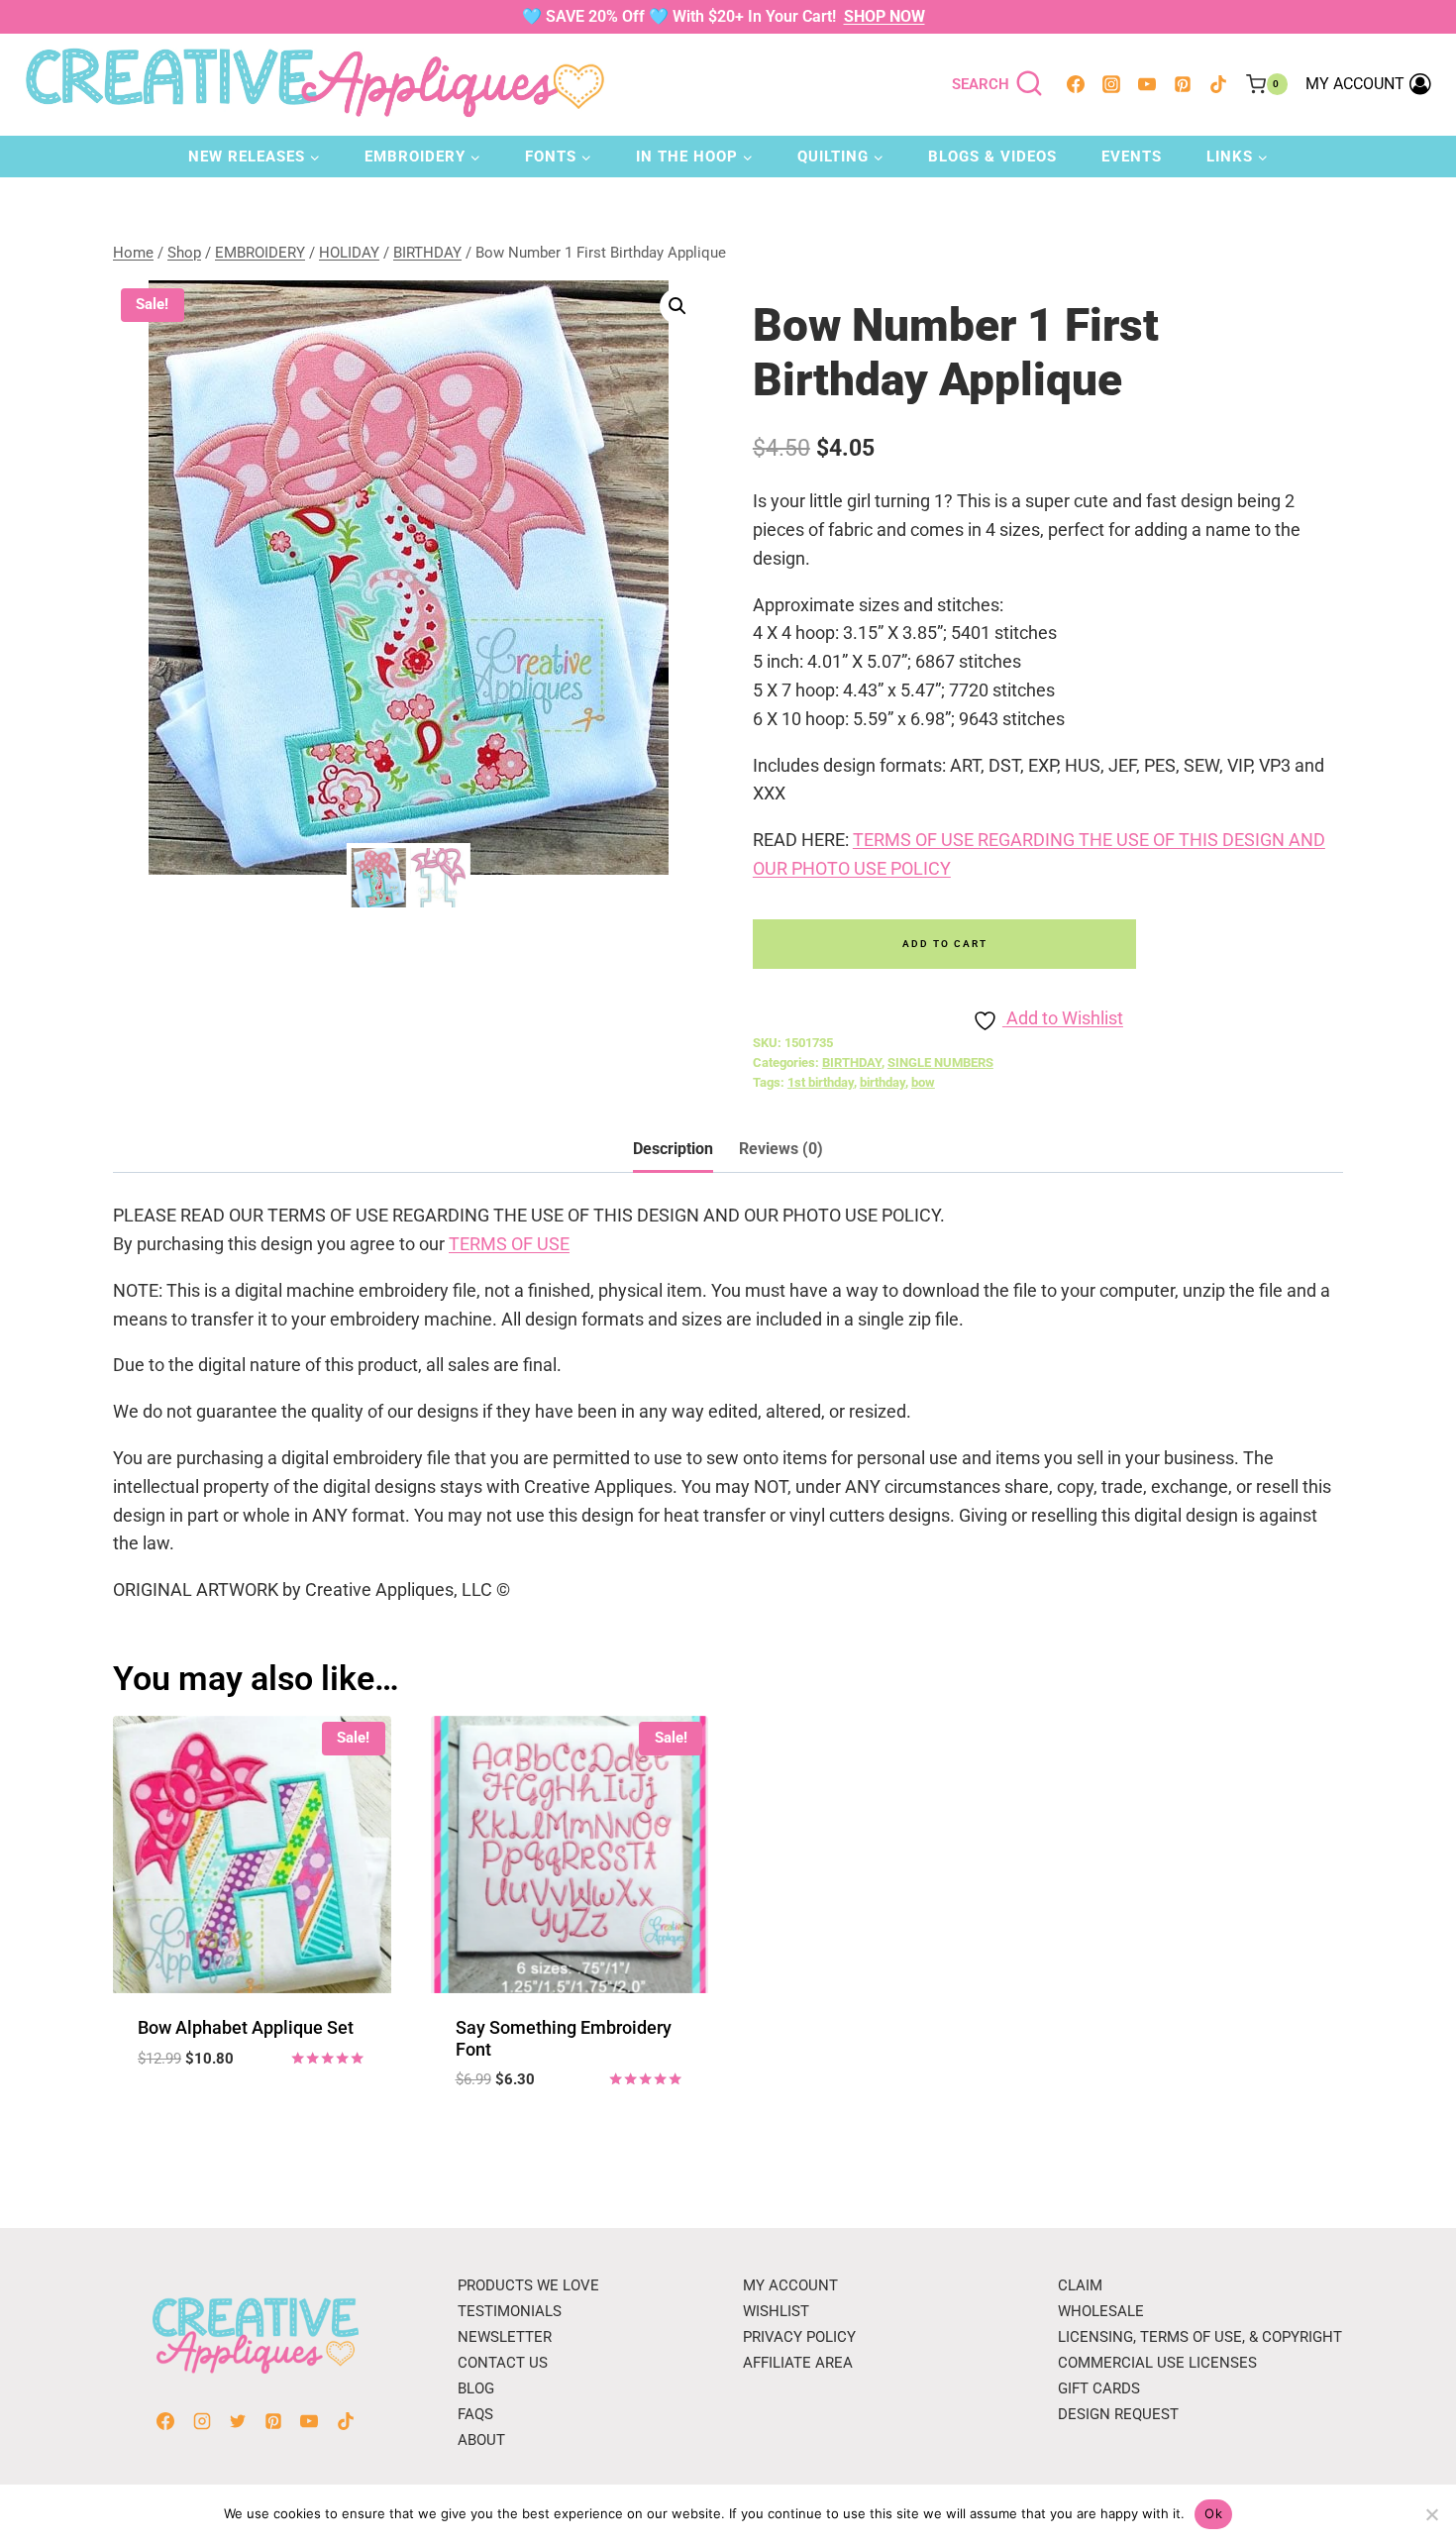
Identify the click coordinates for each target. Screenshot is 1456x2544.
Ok (1213, 2513)
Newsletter (505, 2337)
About (481, 2440)
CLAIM (1080, 2285)
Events (1132, 157)
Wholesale (1101, 2311)
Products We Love (528, 2285)
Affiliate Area (798, 2363)
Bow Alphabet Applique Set (246, 2027)
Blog (476, 2388)
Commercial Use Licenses (1157, 2363)
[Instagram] (1111, 84)
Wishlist (776, 2311)
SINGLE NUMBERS (940, 1062)
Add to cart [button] (252, 2117)
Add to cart (945, 944)
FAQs (475, 2414)
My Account (790, 2285)
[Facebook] (1076, 84)
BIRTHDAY (852, 1062)
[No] (1431, 2514)
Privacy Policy (799, 2337)
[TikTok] (1218, 84)
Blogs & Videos (992, 157)
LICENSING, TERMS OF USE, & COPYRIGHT (1200, 2337)
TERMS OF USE (509, 1244)
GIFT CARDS (1099, 2388)
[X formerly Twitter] (238, 2421)
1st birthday (821, 1082)
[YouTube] (1147, 84)
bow (923, 1082)
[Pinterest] (1183, 84)
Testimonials (510, 2311)
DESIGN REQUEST (1118, 2414)
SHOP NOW (884, 16)
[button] (677, 306)
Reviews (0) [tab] (781, 1149)
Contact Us (503, 2363)
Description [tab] (673, 1149)
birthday (883, 1082)
